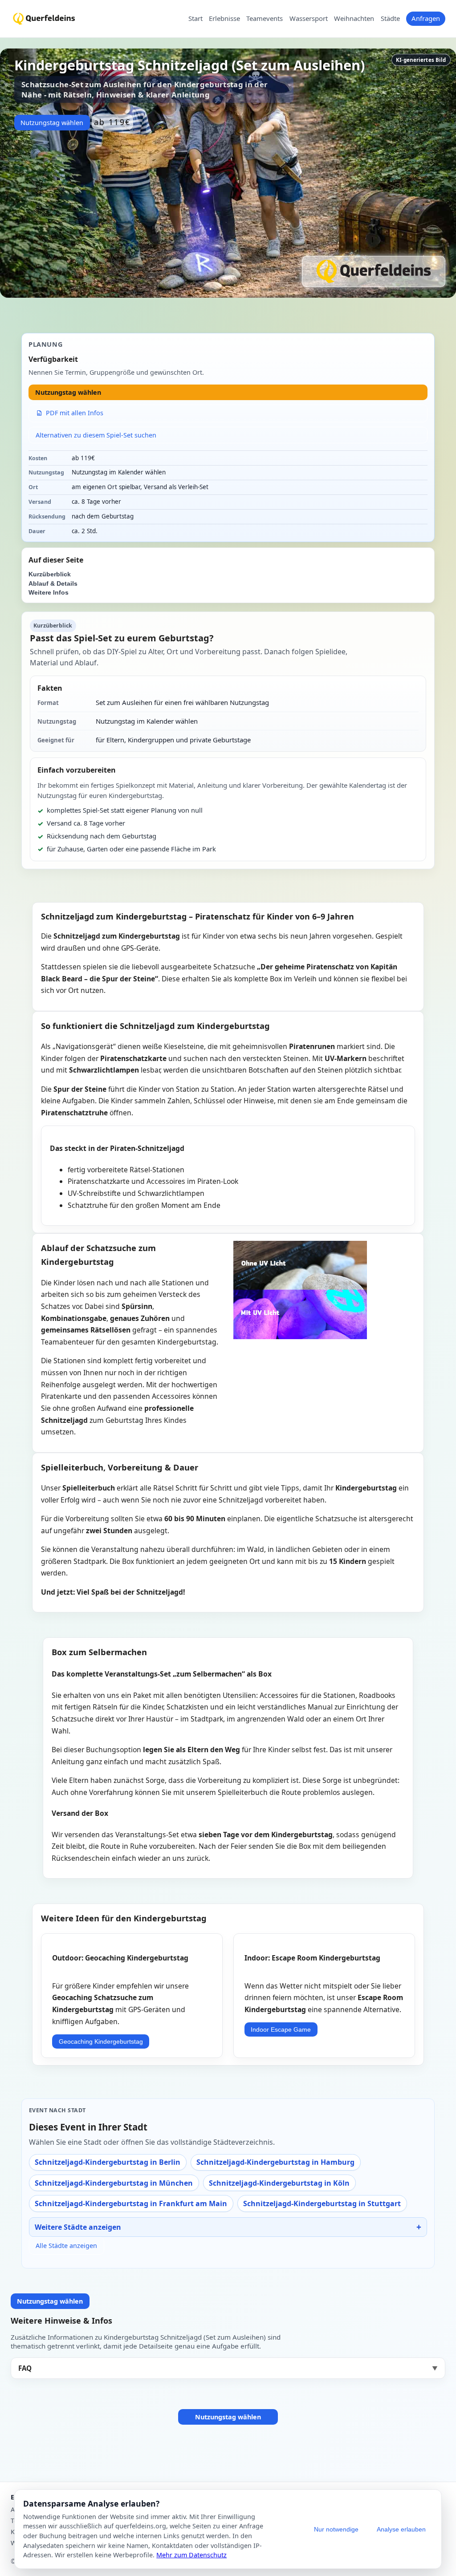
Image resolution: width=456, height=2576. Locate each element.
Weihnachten (354, 19)
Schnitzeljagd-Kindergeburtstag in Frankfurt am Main (131, 2203)
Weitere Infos (49, 593)
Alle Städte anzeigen (66, 2246)
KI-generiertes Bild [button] (421, 60)
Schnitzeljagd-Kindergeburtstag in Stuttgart (322, 2203)
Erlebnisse (224, 19)
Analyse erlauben (401, 2529)
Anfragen (426, 18)
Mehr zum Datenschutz (191, 2555)
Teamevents (265, 19)
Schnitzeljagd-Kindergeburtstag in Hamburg (275, 2162)
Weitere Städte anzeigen (78, 2227)
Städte (390, 19)
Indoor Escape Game (281, 2029)
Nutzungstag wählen (52, 123)
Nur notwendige (336, 2529)
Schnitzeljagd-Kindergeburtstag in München (114, 2183)
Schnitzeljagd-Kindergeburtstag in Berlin (108, 2162)
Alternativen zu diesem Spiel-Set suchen (96, 435)
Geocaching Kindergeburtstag (101, 2041)
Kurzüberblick (50, 574)
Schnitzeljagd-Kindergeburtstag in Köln (279, 2183)
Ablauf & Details (53, 584)
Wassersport (309, 19)
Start (195, 19)
